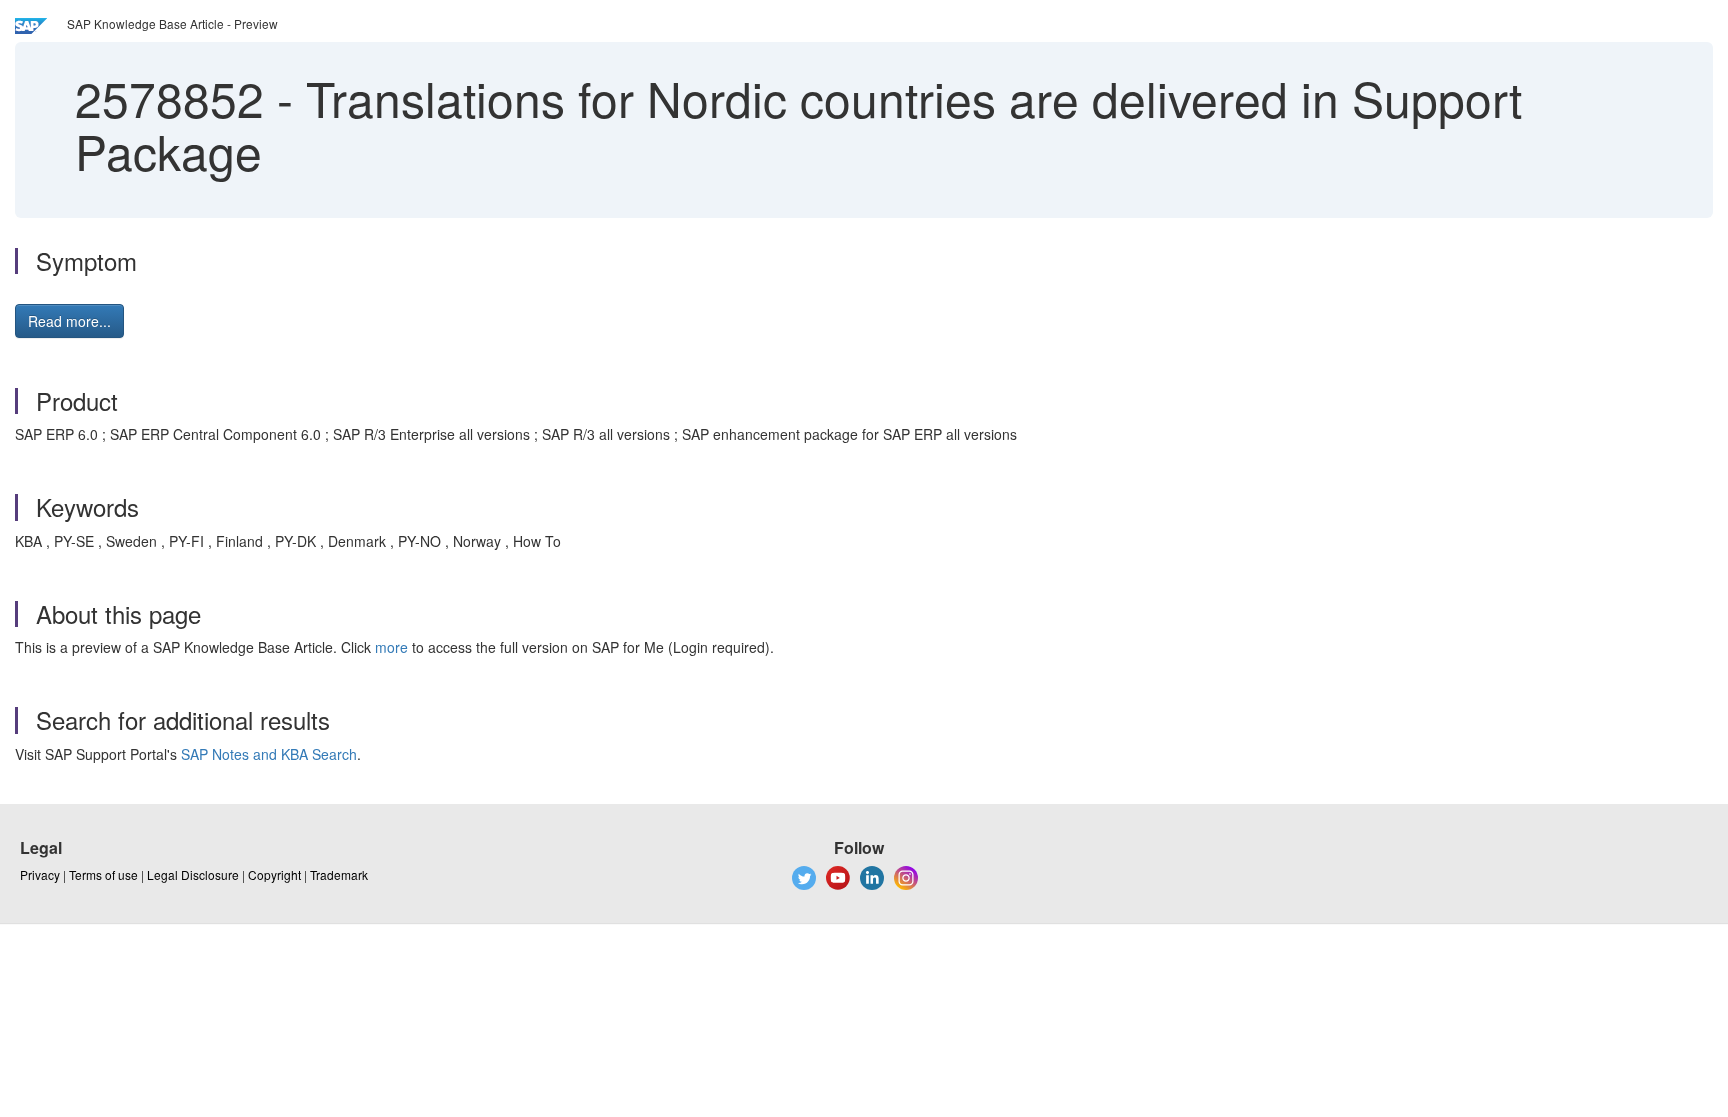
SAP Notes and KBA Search (269, 754)
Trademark (339, 874)
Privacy (40, 874)
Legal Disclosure (193, 874)
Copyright (274, 874)
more (391, 647)
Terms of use (103, 874)
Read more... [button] (69, 321)
